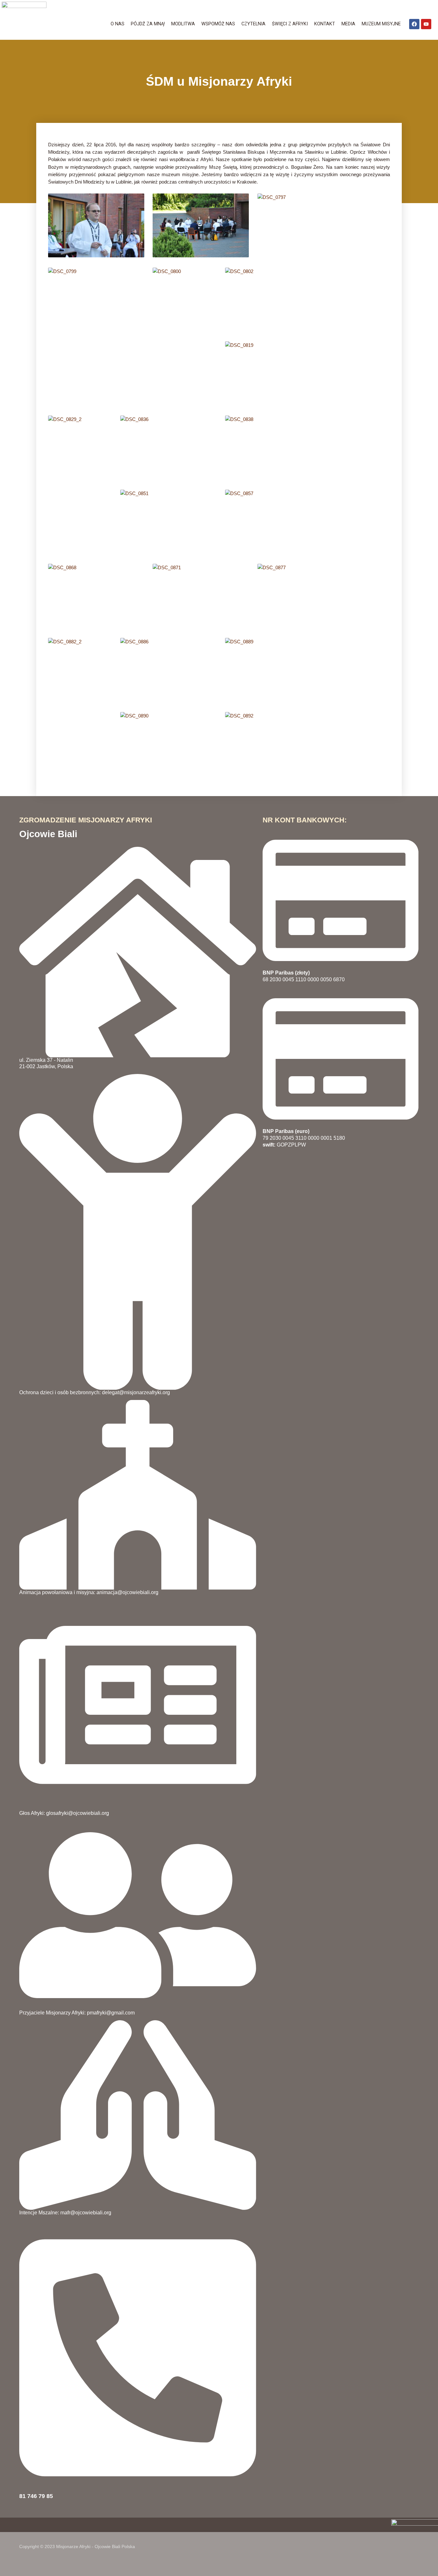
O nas (118, 24)
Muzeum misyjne (381, 24)
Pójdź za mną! (148, 24)
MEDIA (348, 24)
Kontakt (325, 24)
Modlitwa (183, 24)
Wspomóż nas (218, 24)
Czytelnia (253, 24)
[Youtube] (426, 24)
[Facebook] (414, 24)
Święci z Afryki (290, 24)
